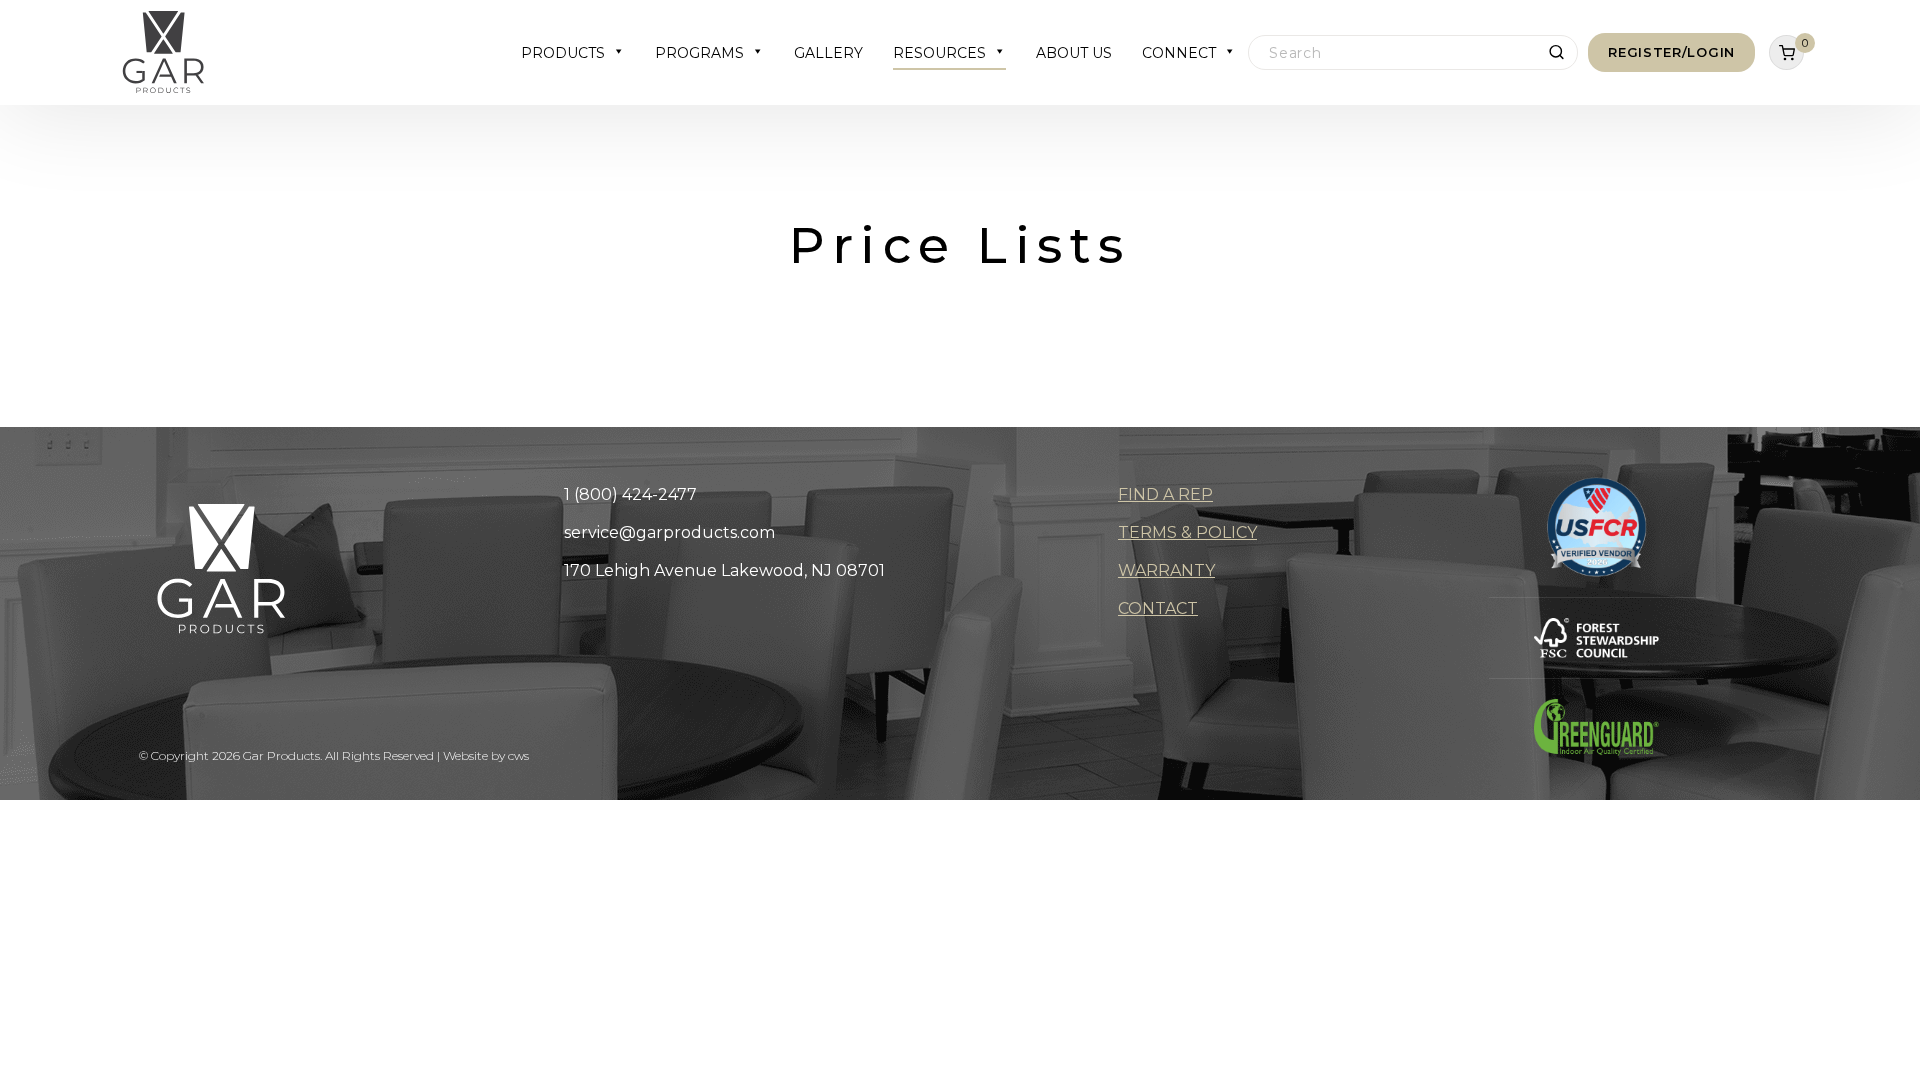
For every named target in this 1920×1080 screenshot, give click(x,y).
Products (563, 53)
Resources (939, 53)
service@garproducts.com (669, 532)
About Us (1074, 53)
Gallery (828, 53)
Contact (1158, 608)
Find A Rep (1165, 494)
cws (518, 755)
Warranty (1166, 570)
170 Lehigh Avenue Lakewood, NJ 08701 (724, 570)
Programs (699, 53)
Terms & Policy (1187, 532)
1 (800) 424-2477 (630, 494)
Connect (1179, 53)
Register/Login (1671, 52)
